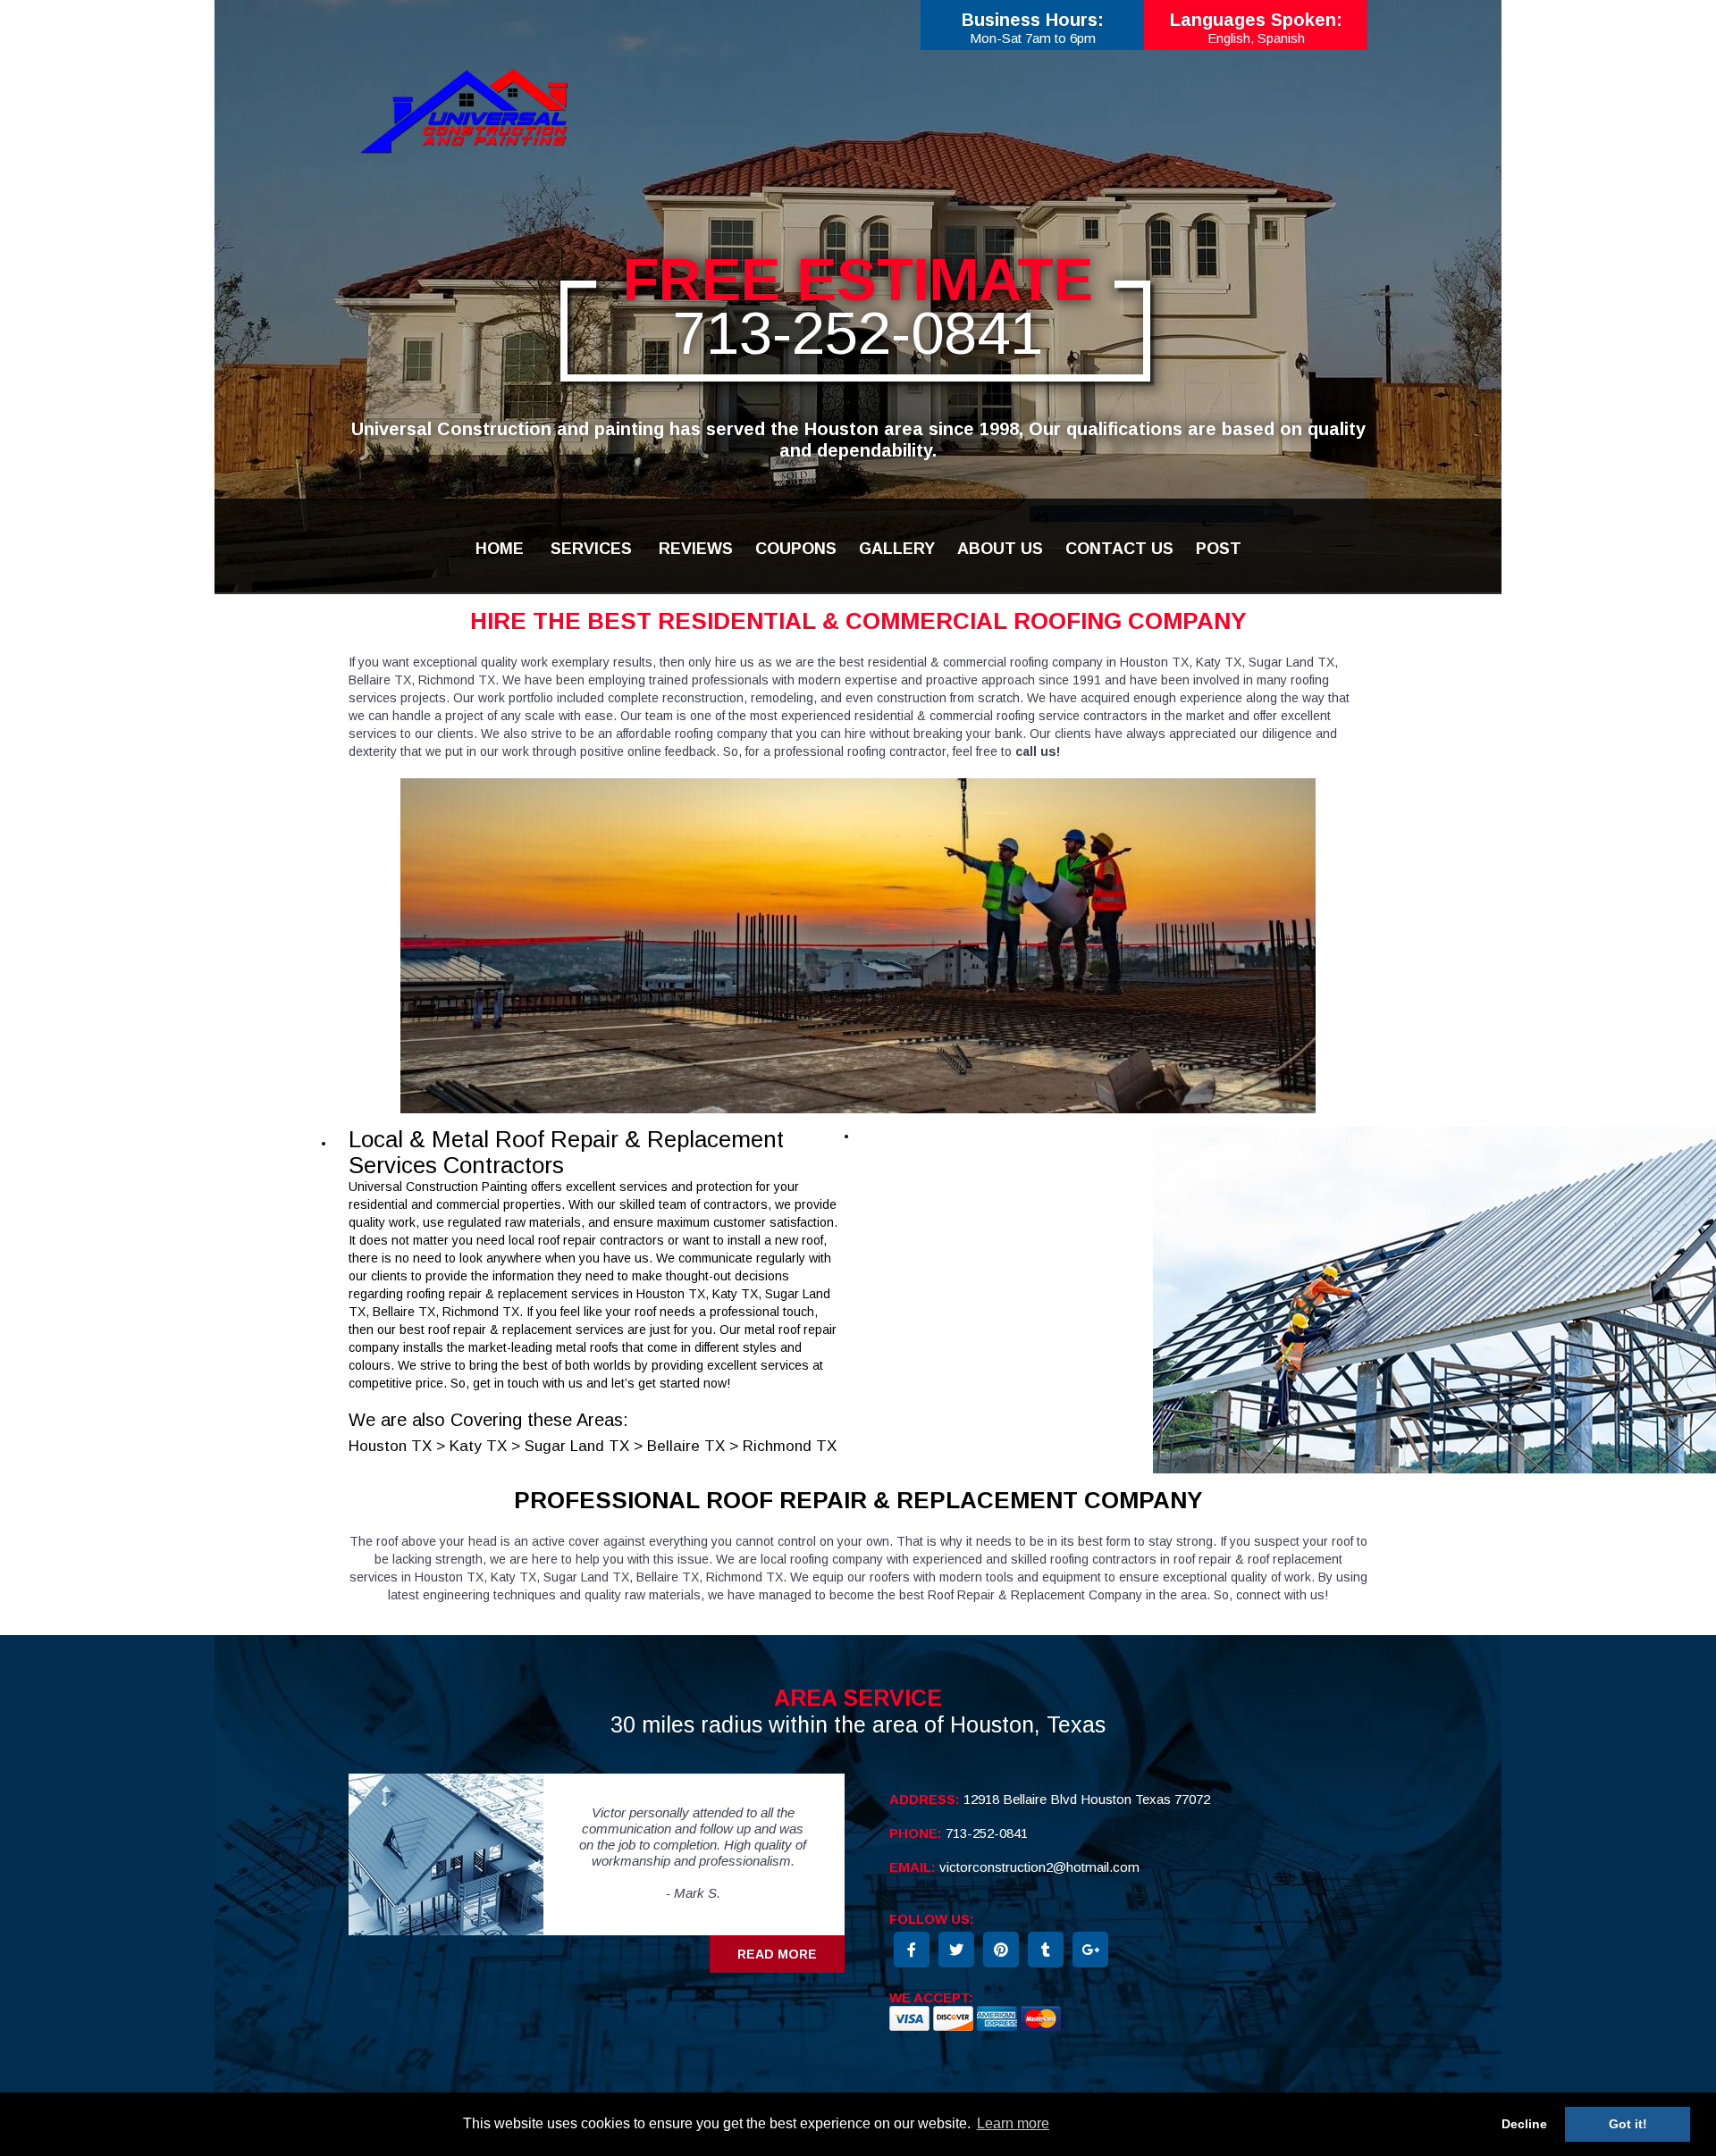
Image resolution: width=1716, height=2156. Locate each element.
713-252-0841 (858, 333)
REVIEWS (696, 549)
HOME (500, 549)
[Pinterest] (1001, 1950)
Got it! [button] (1628, 2124)
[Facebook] (912, 1950)
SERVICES (591, 549)
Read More (777, 1954)
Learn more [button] (1013, 2123)
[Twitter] (956, 1950)
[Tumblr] (1046, 1950)
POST (1219, 549)
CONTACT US (1119, 549)
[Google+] (1090, 1950)
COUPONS (796, 549)
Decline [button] (1524, 2124)
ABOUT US (1000, 549)
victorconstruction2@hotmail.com (1039, 1867)
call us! (1038, 751)
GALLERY (897, 549)
